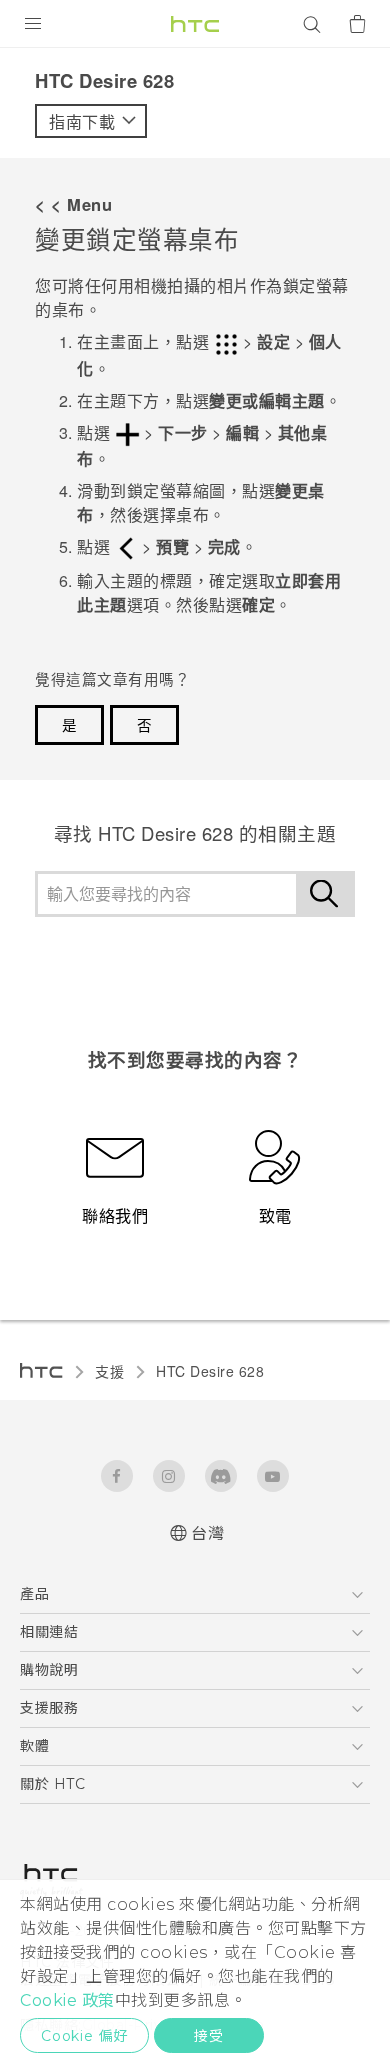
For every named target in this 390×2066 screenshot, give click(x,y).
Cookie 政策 (67, 2000)
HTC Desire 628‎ (210, 1371)
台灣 (207, 1533)
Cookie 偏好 (84, 2036)
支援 (109, 1371)
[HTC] (195, 24)
